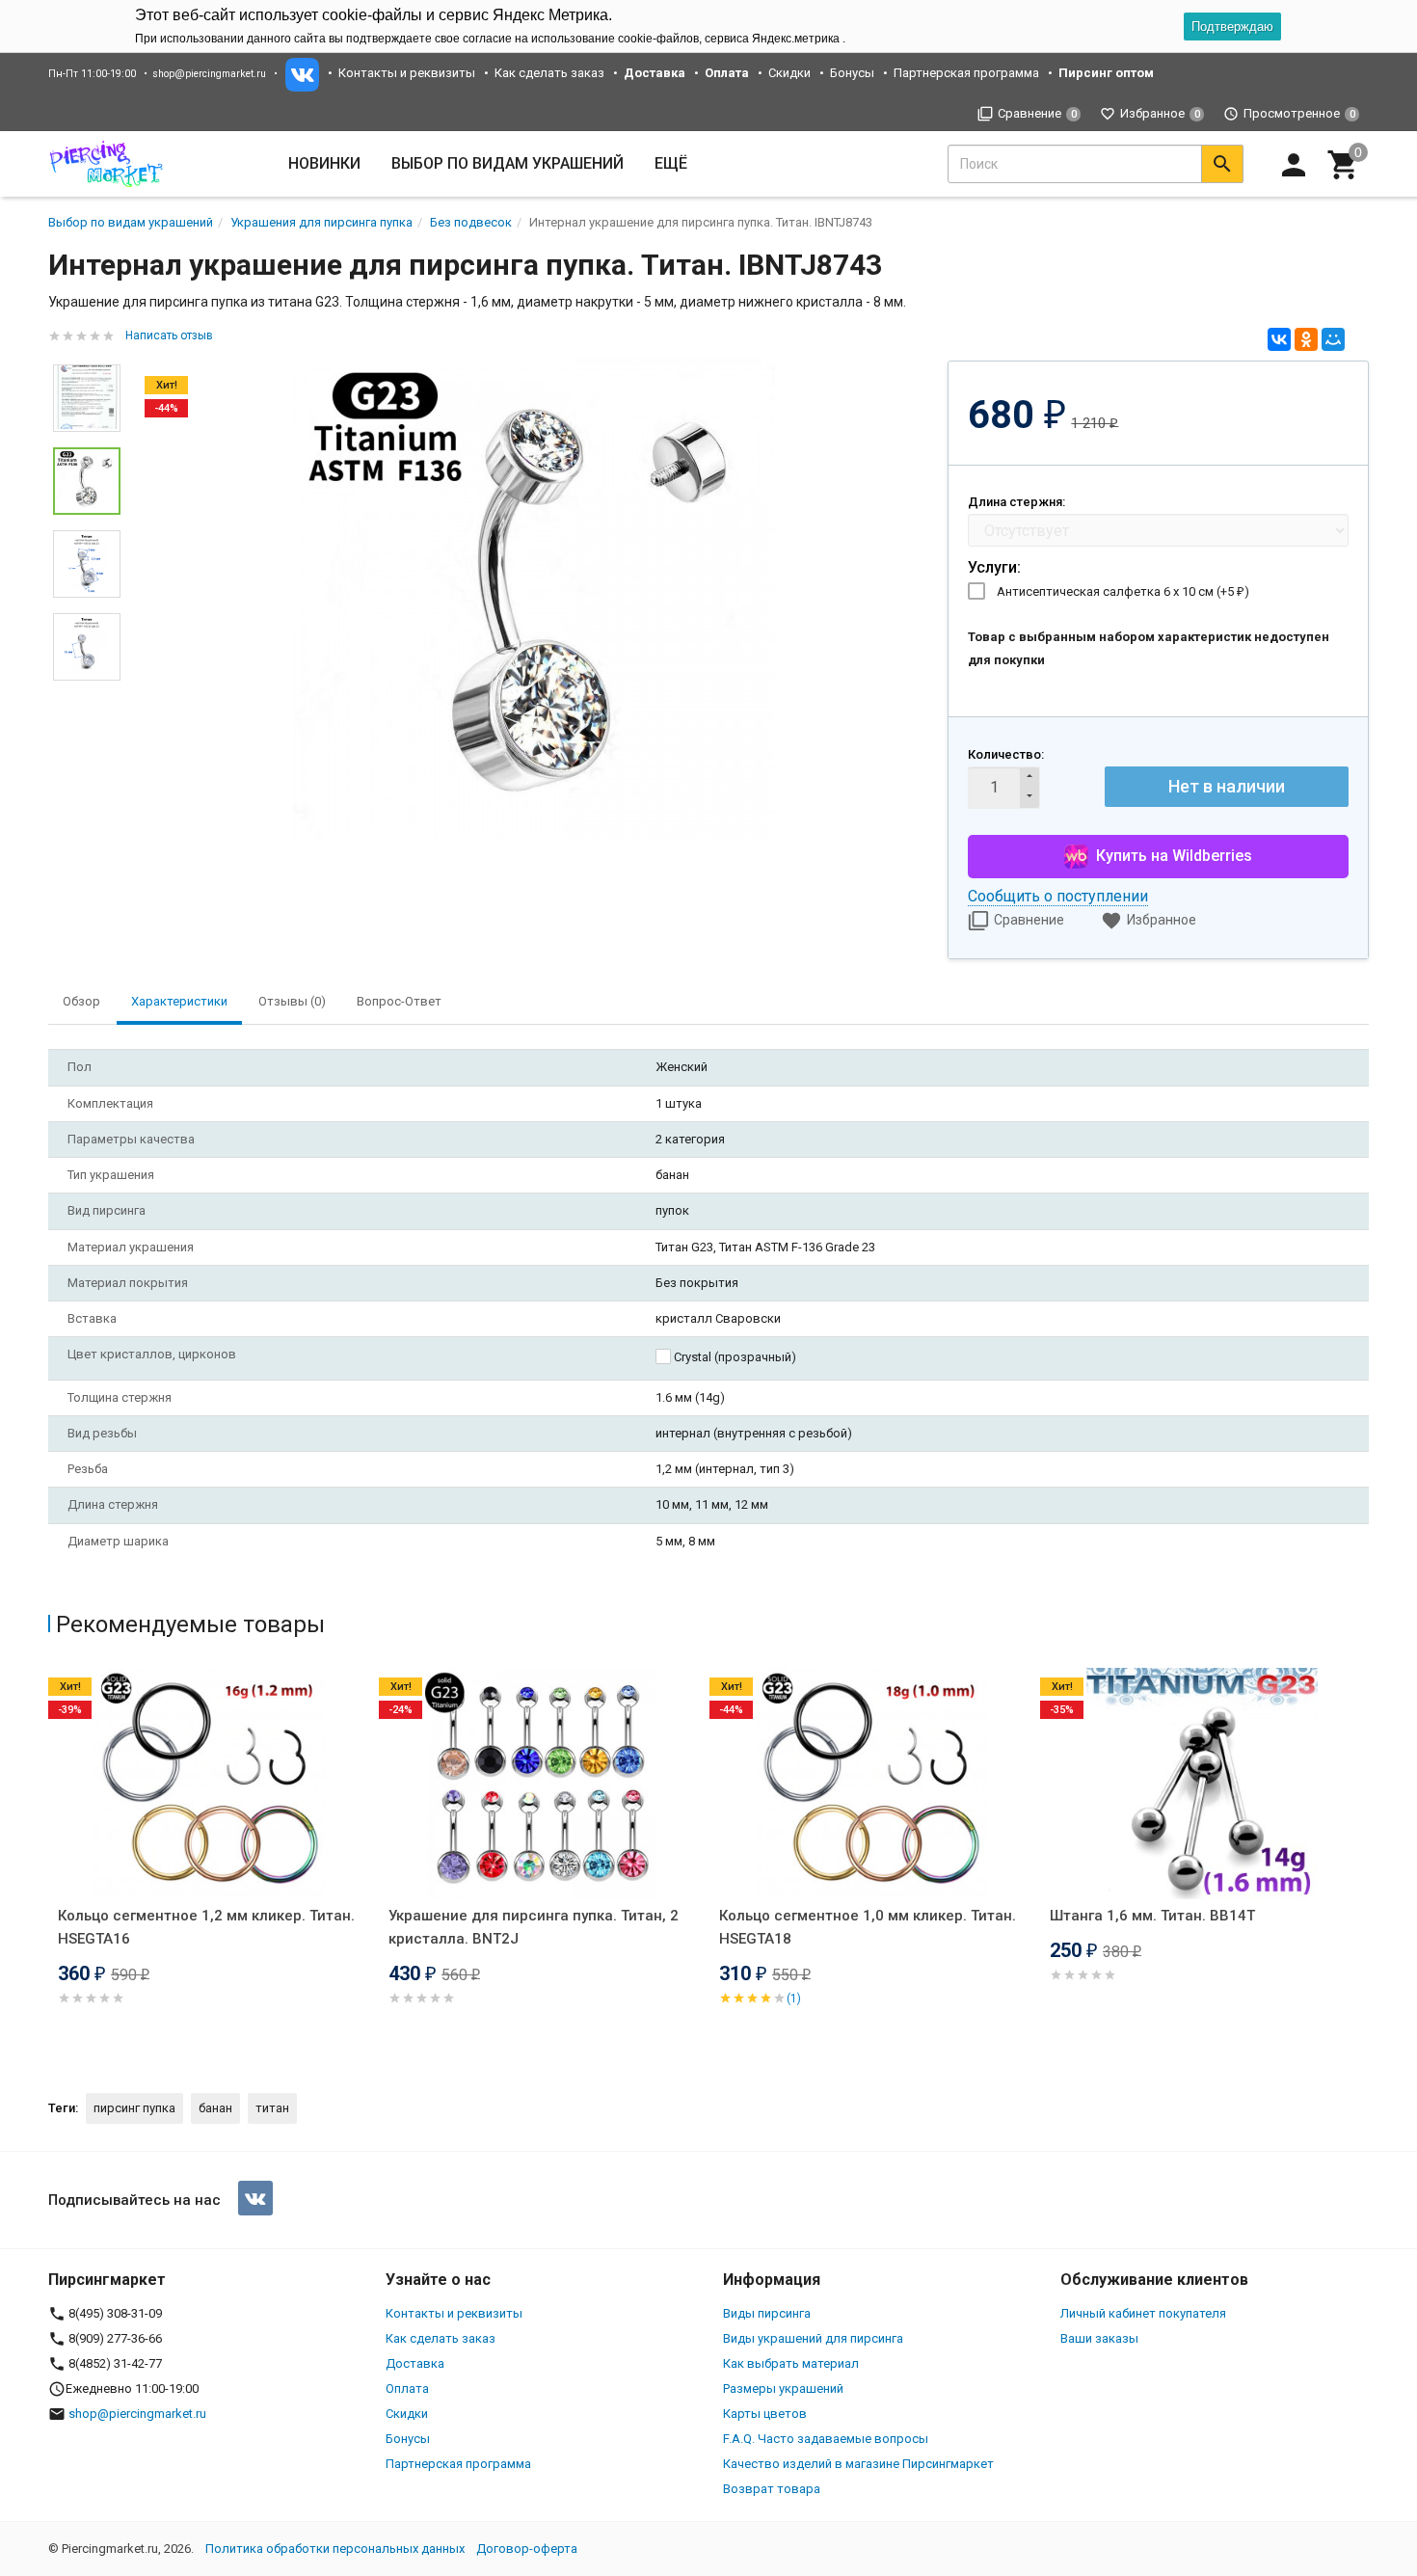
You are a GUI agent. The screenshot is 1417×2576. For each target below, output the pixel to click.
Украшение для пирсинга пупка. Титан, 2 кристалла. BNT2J (534, 1927)
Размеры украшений (783, 2388)
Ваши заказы (1099, 2338)
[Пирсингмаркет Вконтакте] (255, 2198)
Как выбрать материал (791, 2363)
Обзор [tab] (81, 1001)
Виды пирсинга (767, 2313)
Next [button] (87, 695)
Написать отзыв (169, 335)
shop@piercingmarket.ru (209, 74)
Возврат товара (772, 2489)
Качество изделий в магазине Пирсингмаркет (858, 2464)
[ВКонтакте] (1279, 339)
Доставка (415, 2363)
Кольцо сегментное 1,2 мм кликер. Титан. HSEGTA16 (206, 1927)
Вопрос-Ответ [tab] (399, 1001)
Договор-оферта (527, 2549)
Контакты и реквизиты (407, 73)
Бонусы (852, 73)
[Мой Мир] (1333, 339)
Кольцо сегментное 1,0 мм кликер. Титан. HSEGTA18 (868, 1927)
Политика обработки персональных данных (335, 2549)
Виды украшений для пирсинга (813, 2338)
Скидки (789, 73)
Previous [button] (53, 1864)
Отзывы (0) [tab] (292, 1001)
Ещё (671, 163)
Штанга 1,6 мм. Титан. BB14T (1152, 1916)
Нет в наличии (1227, 786)
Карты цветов (765, 2414)
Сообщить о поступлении (1058, 896)
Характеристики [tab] (179, 1001)
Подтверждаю (1232, 27)
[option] (534, 598)
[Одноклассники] (1306, 339)
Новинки (324, 163)
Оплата (407, 2388)
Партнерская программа (966, 73)
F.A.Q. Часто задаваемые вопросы (826, 2439)
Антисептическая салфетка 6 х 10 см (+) (1123, 591)
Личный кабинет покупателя (1143, 2313)
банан (215, 2108)
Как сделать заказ (549, 73)
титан (272, 2108)
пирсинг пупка (134, 2108)
